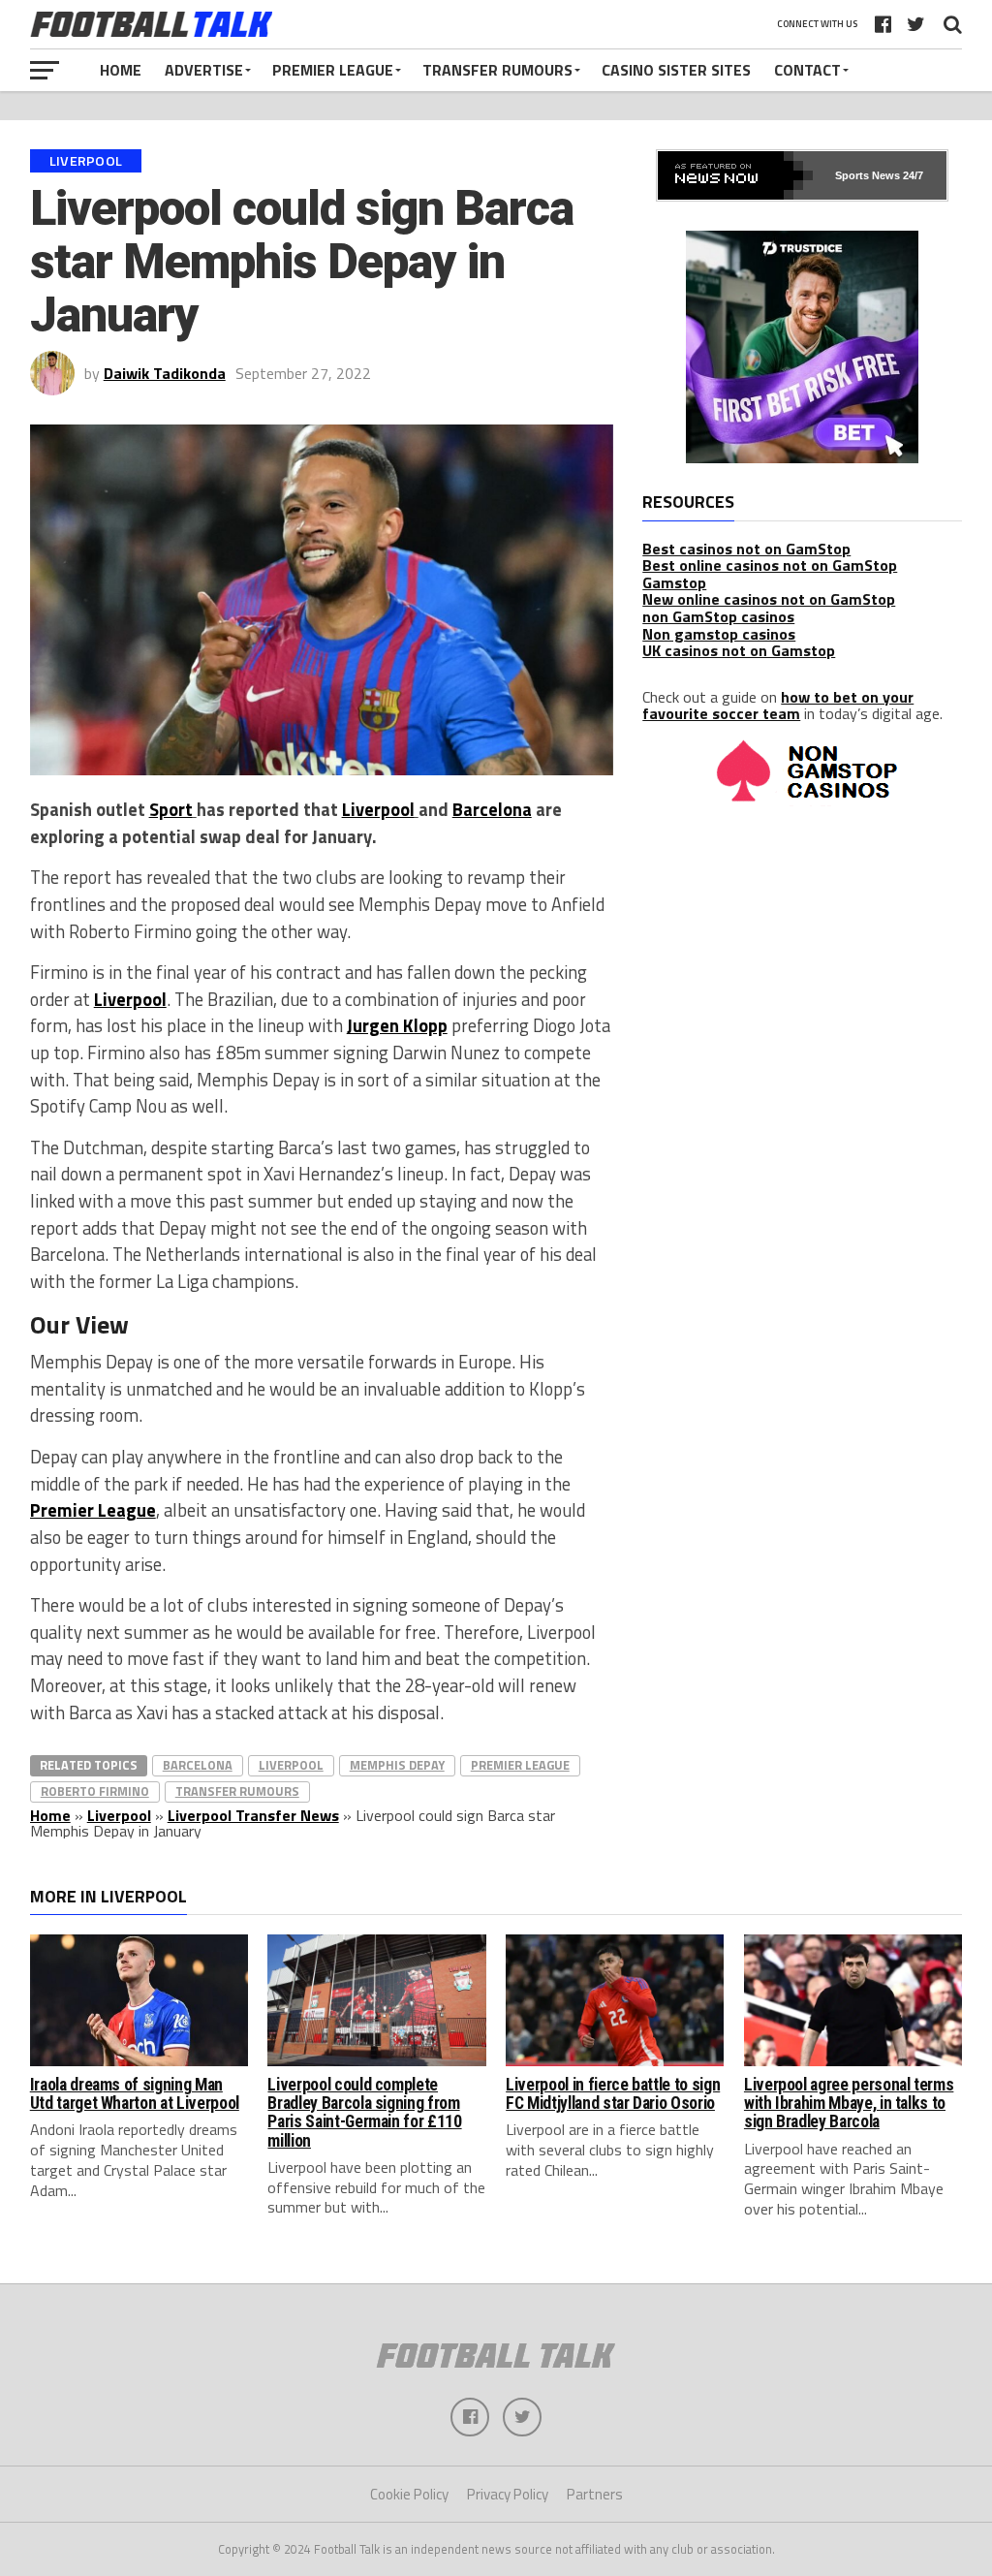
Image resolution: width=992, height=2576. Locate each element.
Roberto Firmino (95, 1791)
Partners (595, 2494)
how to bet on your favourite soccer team (778, 706)
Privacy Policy (508, 2494)
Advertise (204, 70)
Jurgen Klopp (397, 1025)
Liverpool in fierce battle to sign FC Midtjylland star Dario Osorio (613, 2094)
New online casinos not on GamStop (769, 599)
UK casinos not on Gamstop (739, 650)
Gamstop (674, 582)
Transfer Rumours (497, 70)
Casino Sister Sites (676, 70)
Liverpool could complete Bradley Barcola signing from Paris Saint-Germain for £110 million (364, 2113)
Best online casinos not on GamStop (770, 565)
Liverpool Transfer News (253, 1815)
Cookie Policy (409, 2494)
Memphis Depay (397, 1765)
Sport (171, 809)
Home (121, 70)
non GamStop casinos (718, 616)
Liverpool (378, 809)
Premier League (333, 70)
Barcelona (492, 809)
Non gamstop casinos (719, 634)
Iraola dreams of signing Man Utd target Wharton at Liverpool (135, 2094)
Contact (807, 70)
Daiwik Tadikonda (165, 373)
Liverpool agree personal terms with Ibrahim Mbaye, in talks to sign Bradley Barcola (849, 2104)
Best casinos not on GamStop (746, 549)
